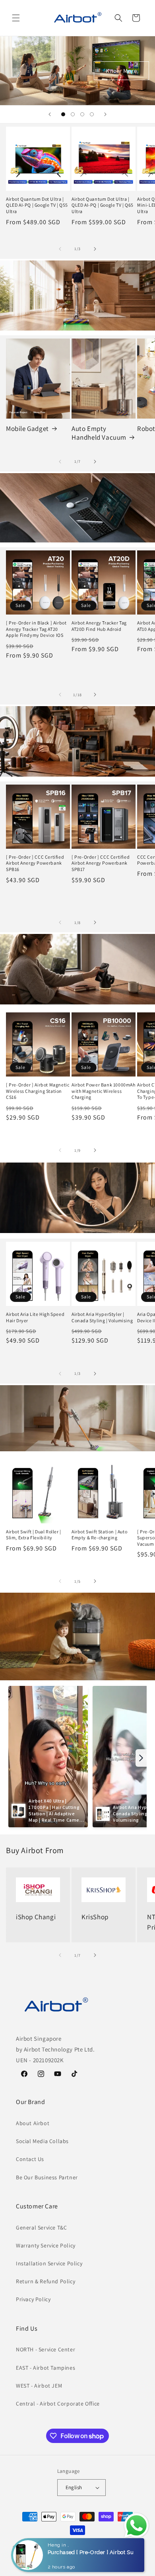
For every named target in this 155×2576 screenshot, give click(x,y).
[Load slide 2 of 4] (73, 114)
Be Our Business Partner (47, 2177)
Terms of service (79, 2559)
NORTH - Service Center (46, 2349)
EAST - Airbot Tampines (46, 2368)
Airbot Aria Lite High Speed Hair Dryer (35, 1317)
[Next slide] (105, 114)
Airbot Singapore (47, 2547)
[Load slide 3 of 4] (82, 114)
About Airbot (33, 2123)
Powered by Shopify (86, 2547)
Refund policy (128, 2547)
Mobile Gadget (27, 429)
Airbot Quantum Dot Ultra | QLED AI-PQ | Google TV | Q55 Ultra (37, 205)
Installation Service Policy (49, 2263)
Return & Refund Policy (46, 2281)
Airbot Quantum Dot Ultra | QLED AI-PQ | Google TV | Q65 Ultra (103, 205)
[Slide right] (95, 249)
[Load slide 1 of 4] (63, 114)
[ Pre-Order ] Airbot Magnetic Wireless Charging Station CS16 (38, 1091)
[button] (16, 18)
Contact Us (30, 2159)
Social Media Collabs (42, 2141)
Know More (121, 70)
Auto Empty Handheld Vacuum (99, 433)
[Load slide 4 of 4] (92, 114)
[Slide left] (60, 249)
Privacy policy (41, 2559)
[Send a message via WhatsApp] (137, 2526)
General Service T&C (41, 2228)
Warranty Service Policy (46, 2245)
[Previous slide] (50, 114)
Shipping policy (120, 2559)
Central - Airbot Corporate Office (58, 2404)
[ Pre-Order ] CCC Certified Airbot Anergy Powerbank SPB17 (101, 863)
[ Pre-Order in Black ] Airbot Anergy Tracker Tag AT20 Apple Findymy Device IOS (36, 629)
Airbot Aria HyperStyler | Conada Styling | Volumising (102, 1317)
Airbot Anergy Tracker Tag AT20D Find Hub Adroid (99, 626)
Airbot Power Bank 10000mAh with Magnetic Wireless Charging (104, 1091)
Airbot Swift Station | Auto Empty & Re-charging (99, 1535)
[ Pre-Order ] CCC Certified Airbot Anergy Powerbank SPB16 (35, 863)
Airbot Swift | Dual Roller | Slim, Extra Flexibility (34, 1535)
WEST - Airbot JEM (39, 2386)
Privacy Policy (33, 2299)
